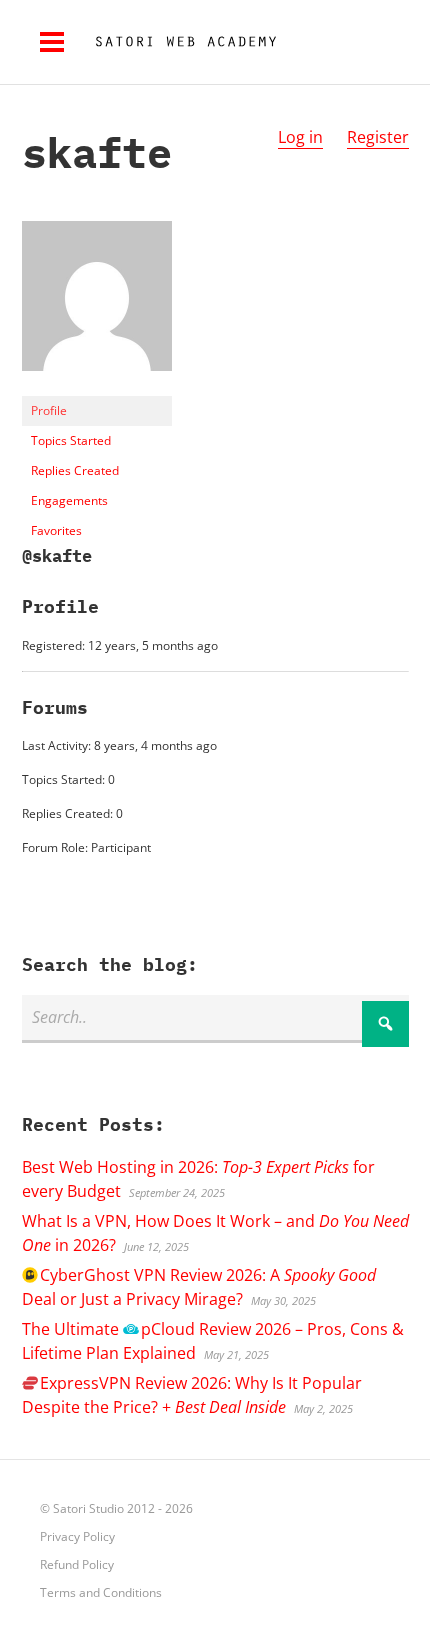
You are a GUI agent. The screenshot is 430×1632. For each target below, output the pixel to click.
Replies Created (75, 470)
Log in (300, 137)
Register (378, 137)
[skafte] (97, 386)
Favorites (56, 530)
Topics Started (71, 440)
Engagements (69, 500)
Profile (49, 410)
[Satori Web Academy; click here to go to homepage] (178, 42)
